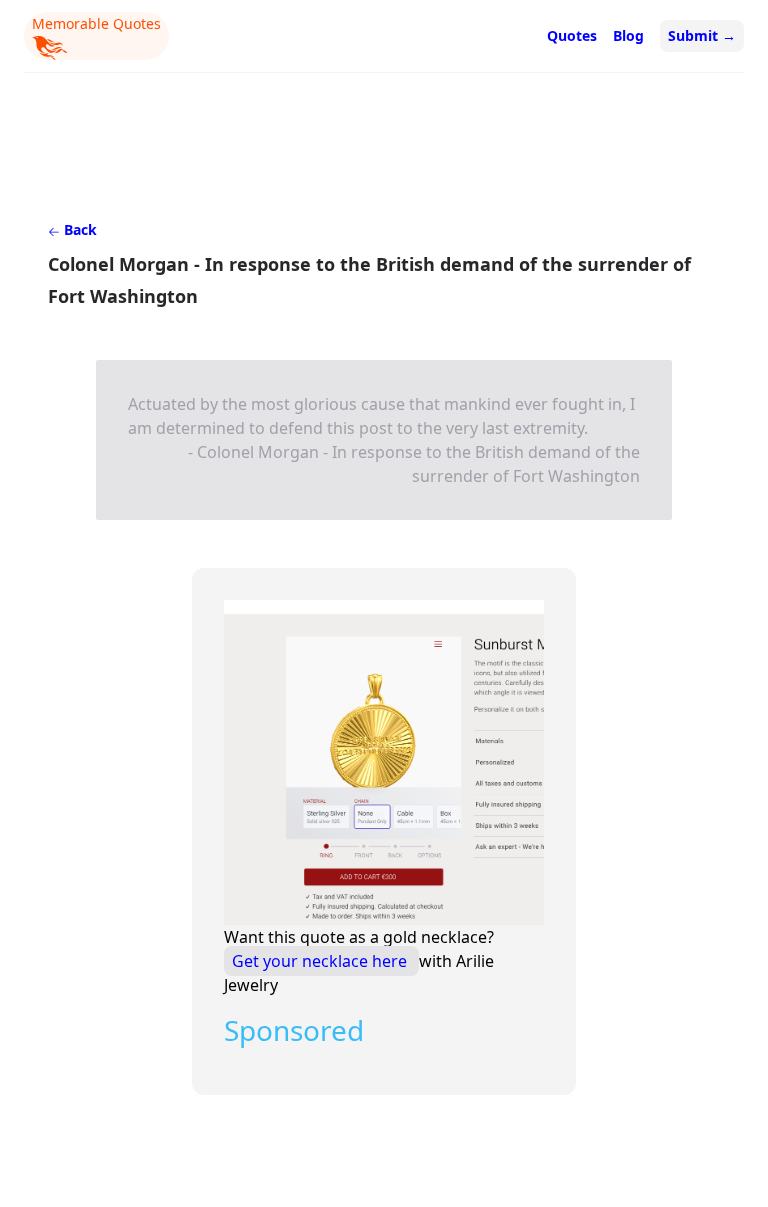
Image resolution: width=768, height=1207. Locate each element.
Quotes (572, 35)
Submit (702, 35)
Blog (628, 35)
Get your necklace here (321, 961)
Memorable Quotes (96, 23)
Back (78, 229)
